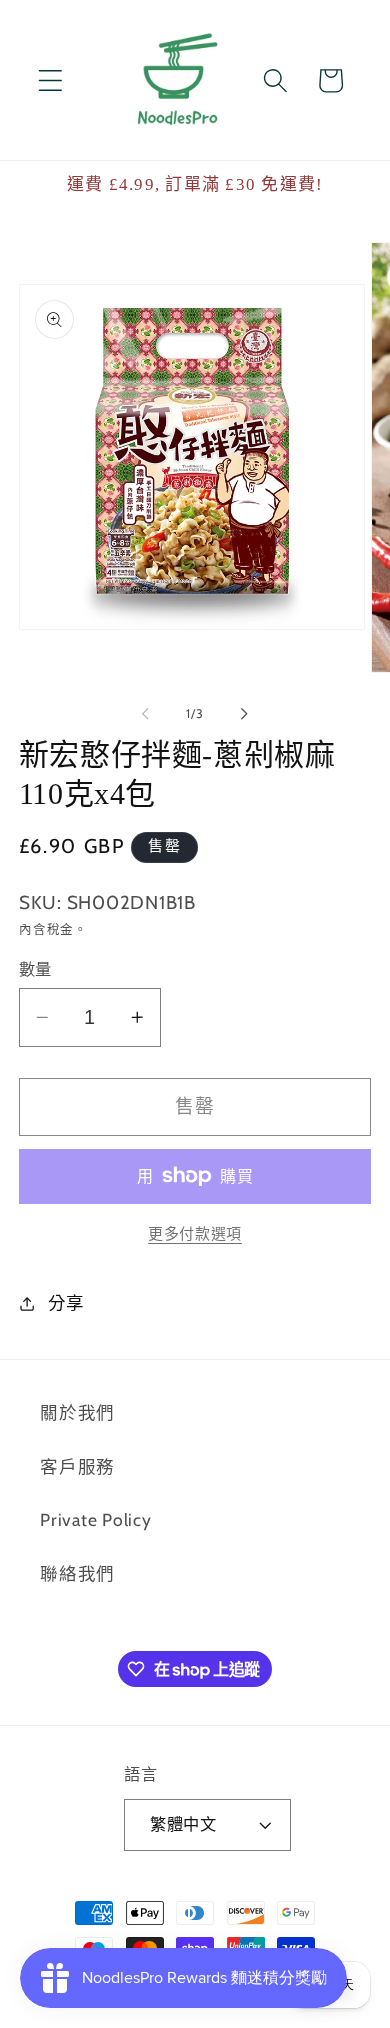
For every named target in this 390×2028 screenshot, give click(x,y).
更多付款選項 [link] (195, 1234)
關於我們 (77, 1412)
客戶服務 (77, 1466)
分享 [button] (66, 1302)
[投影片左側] (146, 713)
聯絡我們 (77, 1573)
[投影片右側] (245, 713)
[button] (50, 80)
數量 (35, 969)
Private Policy (96, 1519)
